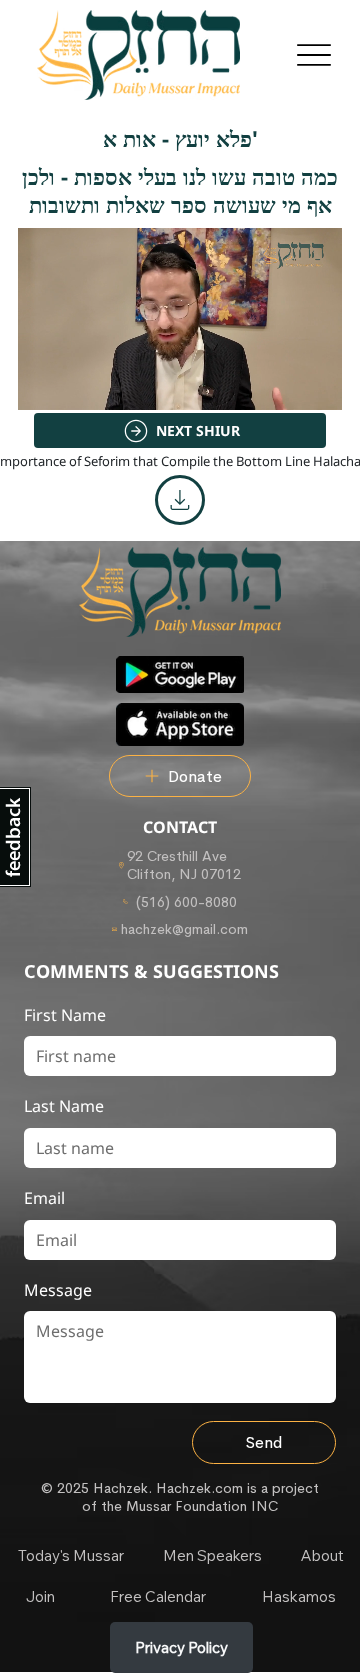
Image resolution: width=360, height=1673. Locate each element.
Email (44, 1198)
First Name (65, 1015)
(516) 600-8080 (184, 902)
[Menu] (313, 55)
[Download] (180, 500)
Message (58, 1290)
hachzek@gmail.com (184, 929)
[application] (180, 319)
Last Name (64, 1106)
